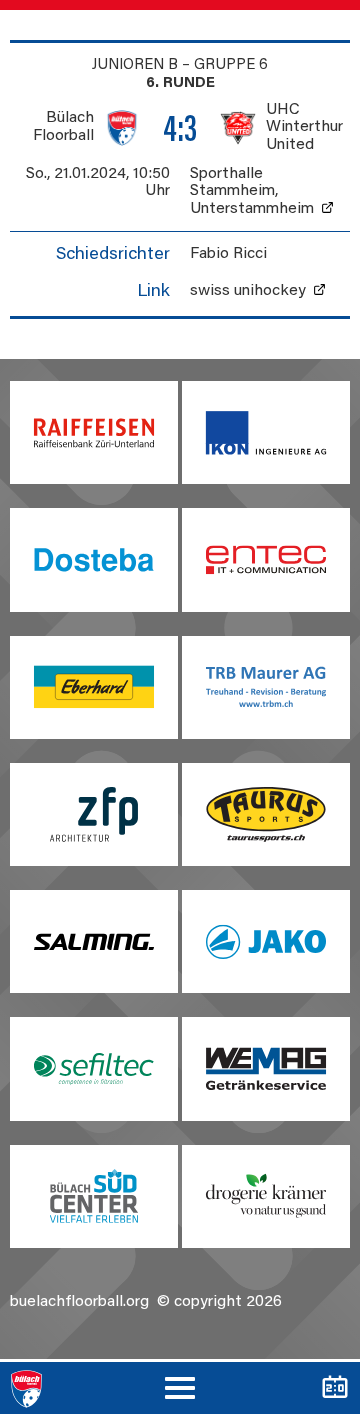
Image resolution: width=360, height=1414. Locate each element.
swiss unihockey (248, 291)
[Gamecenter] (335, 1388)
